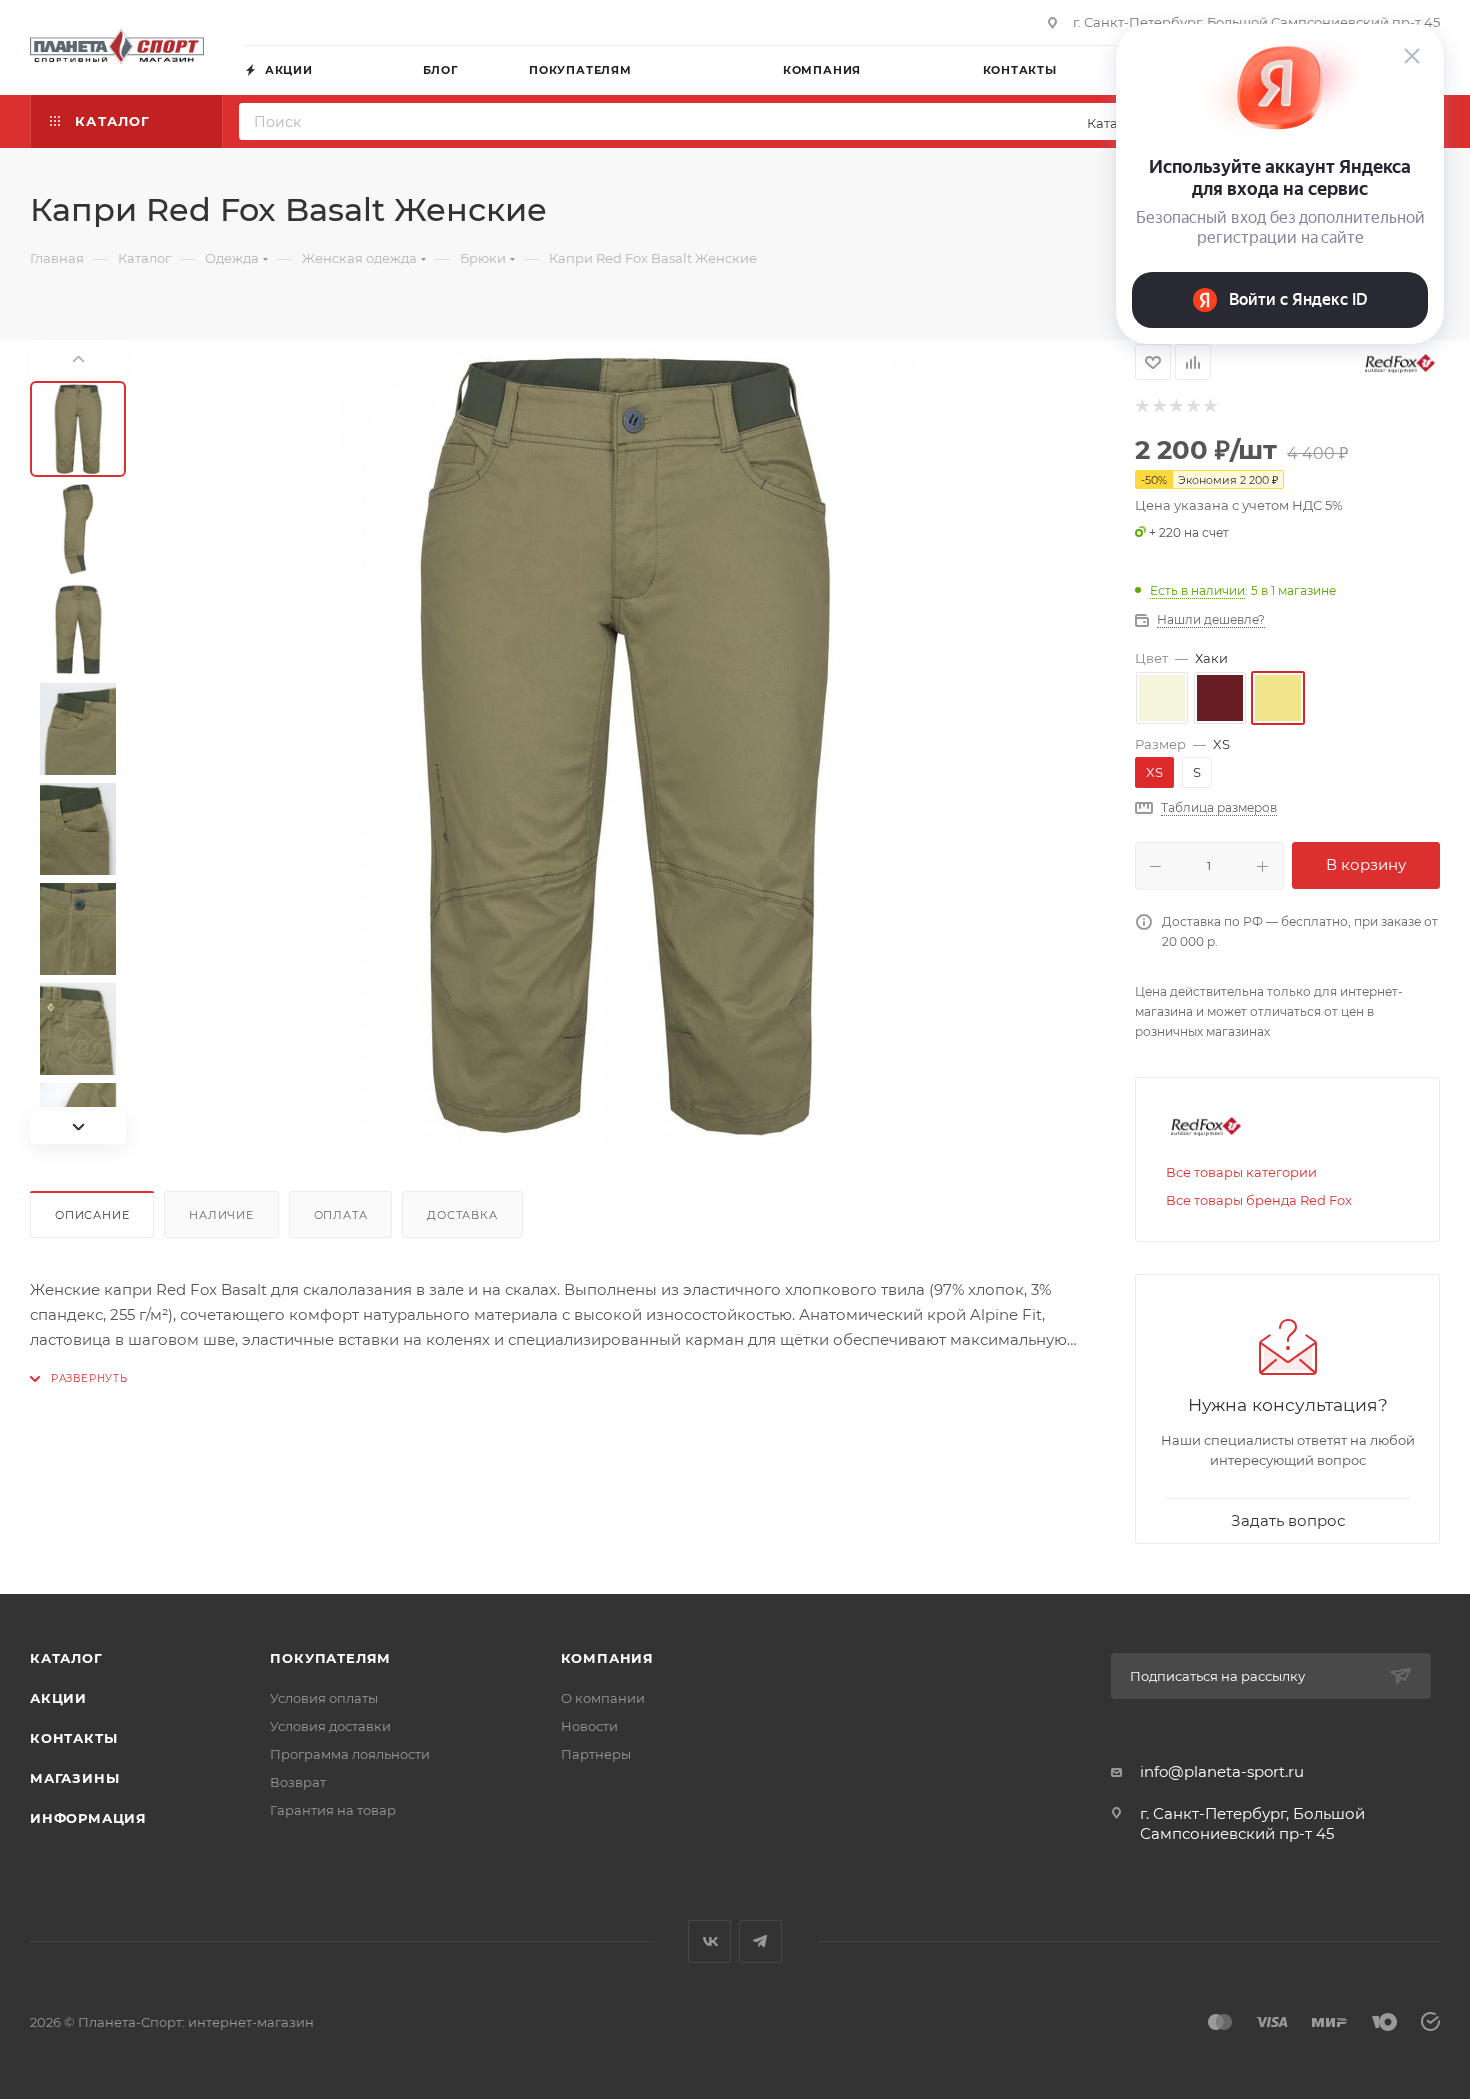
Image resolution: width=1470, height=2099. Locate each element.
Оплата (341, 1215)
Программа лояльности (350, 1754)
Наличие (221, 1215)
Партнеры (596, 1754)
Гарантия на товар (333, 1810)
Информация (88, 1818)
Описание (92, 1215)
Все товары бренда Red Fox (1259, 1200)
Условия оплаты (324, 1698)
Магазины (74, 1778)
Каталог (66, 1658)
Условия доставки (330, 1726)
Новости (589, 1726)
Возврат (298, 1782)
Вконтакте (709, 1941)
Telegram (760, 1941)
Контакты (73, 1738)
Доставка (462, 1215)
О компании (603, 1698)
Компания (607, 1658)
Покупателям (330, 1658)
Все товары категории (1241, 1172)
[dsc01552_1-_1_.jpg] (623, 744)
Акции (58, 1698)
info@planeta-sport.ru (1222, 1771)
